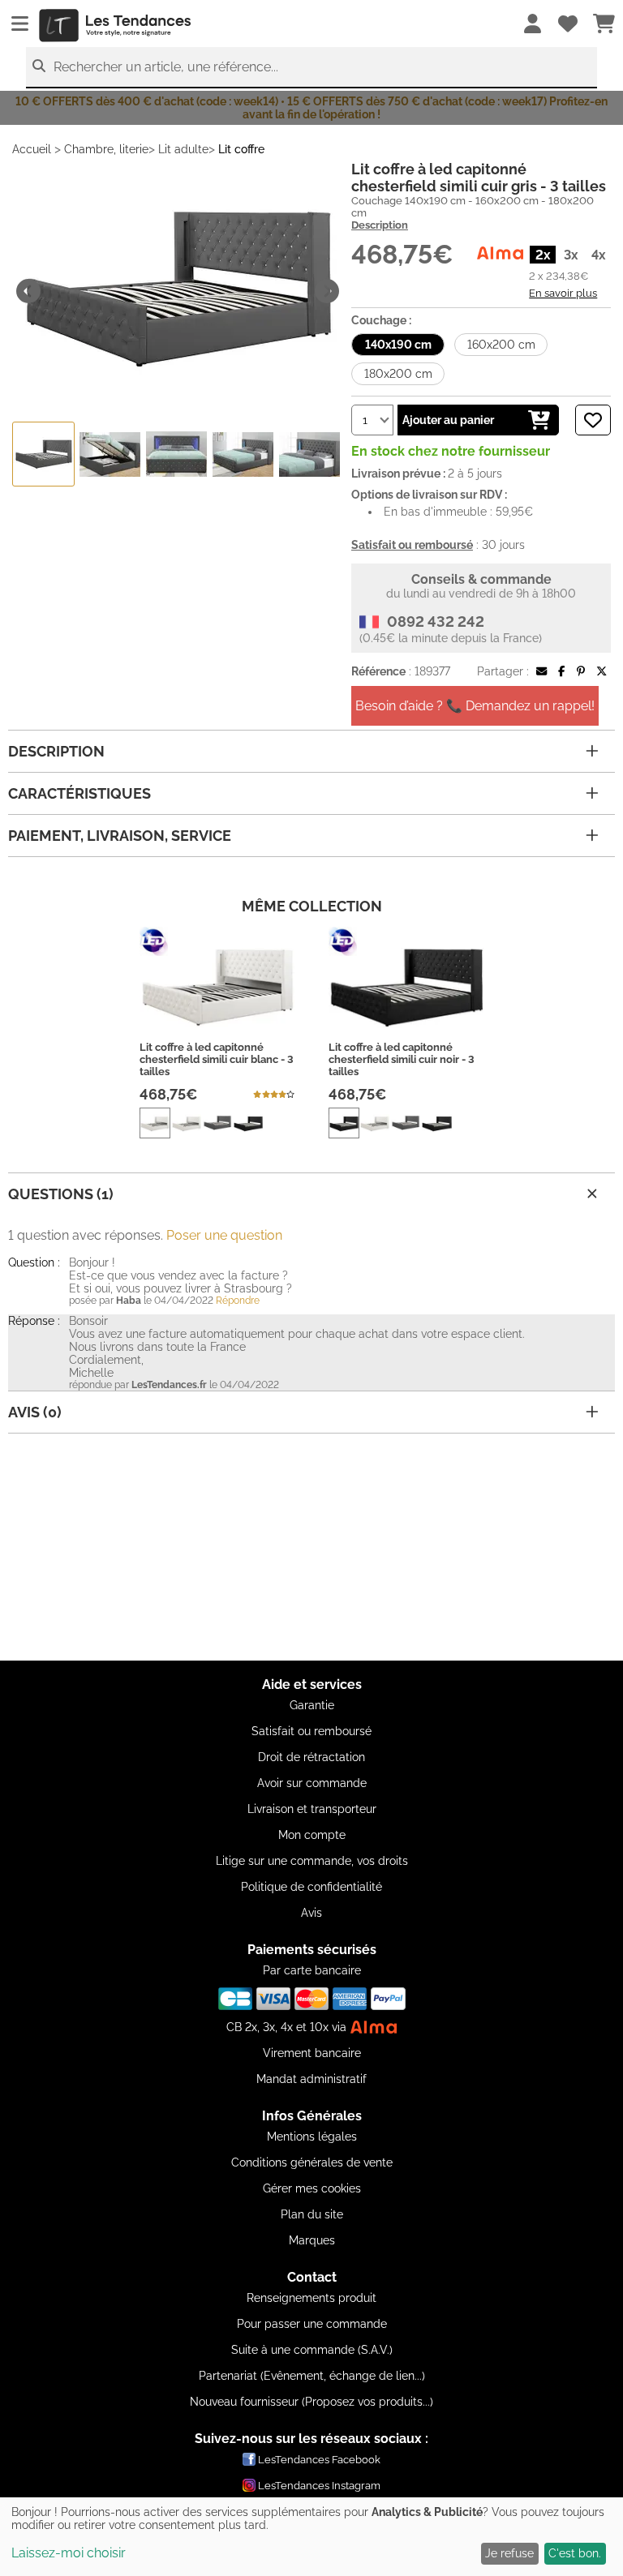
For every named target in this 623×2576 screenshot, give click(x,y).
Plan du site (312, 2214)
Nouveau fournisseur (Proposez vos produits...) (311, 2402)
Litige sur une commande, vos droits (312, 1861)
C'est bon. (575, 2553)
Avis (311, 1913)
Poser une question (224, 1235)
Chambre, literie (106, 149)
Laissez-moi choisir (69, 2553)
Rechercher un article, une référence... (166, 67)
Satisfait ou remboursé (311, 1731)
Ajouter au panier (448, 420)
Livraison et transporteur (312, 1809)
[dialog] (311, 2537)
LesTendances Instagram (319, 2486)
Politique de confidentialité (311, 1887)
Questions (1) (61, 1194)
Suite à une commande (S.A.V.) (312, 2350)
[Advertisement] (311, 1547)
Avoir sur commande (312, 1783)
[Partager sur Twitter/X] (602, 671)
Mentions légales (312, 2137)
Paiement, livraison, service (120, 836)
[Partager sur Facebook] (561, 671)
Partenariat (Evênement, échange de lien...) (312, 2376)
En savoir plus (563, 293)
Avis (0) (35, 1412)
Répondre (238, 1301)
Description (380, 225)
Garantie (312, 1705)
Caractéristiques (79, 793)
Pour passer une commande (312, 2324)
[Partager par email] (541, 671)
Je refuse (509, 2553)
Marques (312, 2240)
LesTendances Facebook (319, 2460)
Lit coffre (241, 149)
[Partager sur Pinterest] (581, 671)
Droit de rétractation (311, 1757)
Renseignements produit (311, 2298)
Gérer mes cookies (312, 2188)
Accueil (32, 149)
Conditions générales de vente (312, 2162)
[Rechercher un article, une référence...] (39, 66)
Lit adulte (183, 149)
